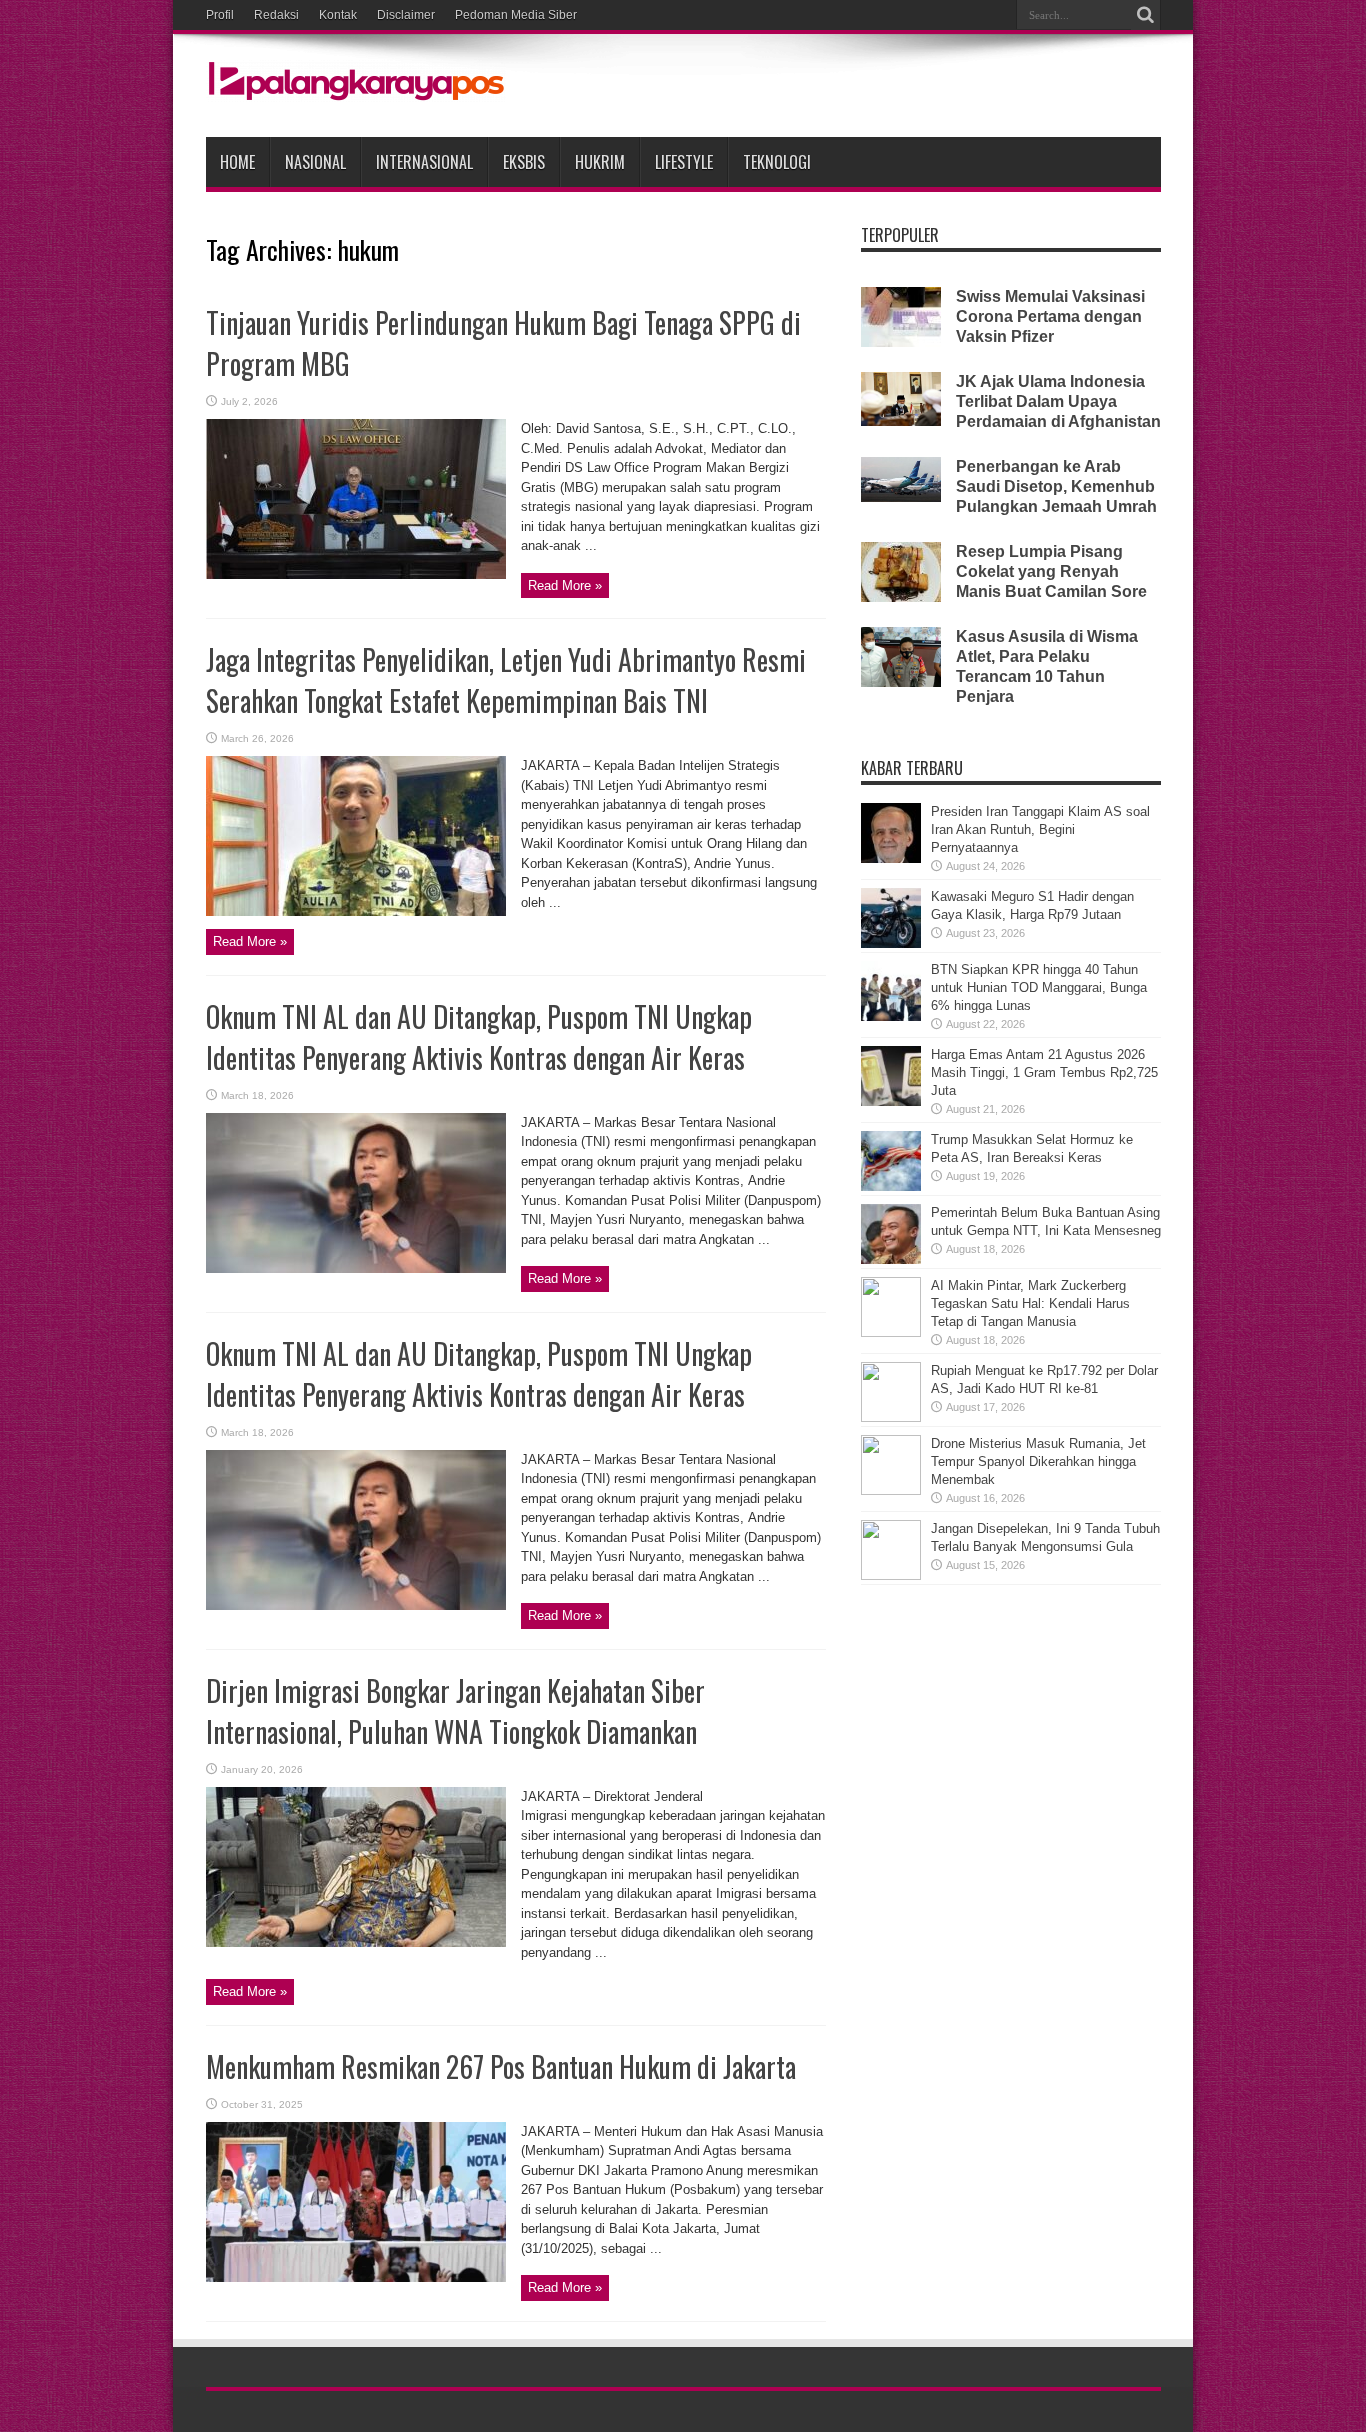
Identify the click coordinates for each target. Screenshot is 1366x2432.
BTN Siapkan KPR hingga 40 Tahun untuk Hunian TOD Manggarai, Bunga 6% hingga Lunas (1039, 987)
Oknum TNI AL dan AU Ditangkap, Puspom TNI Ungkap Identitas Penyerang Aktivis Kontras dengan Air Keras (479, 1037)
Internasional (424, 162)
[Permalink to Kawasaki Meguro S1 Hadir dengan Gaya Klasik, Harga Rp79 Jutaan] (891, 943)
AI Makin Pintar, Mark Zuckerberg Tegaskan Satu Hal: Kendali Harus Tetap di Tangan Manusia (1030, 1303)
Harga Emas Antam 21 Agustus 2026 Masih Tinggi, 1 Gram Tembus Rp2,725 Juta (1044, 1072)
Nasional (315, 162)
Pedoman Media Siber (516, 15)
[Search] (1146, 15)
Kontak (338, 15)
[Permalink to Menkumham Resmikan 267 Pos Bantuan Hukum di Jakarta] (356, 2277)
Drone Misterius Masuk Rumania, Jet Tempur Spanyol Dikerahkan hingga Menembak (1038, 1461)
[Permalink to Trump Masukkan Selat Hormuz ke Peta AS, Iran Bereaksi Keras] (891, 1186)
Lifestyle (684, 162)
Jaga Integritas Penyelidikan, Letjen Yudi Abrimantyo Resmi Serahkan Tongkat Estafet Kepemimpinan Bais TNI (506, 680)
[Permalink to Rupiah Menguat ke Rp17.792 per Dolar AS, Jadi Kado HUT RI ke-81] (891, 1417)
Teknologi (777, 162)
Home (237, 162)
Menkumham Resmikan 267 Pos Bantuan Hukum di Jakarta (501, 2066)
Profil (220, 15)
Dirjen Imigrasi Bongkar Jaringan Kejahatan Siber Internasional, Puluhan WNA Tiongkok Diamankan (455, 1711)
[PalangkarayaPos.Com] (356, 87)
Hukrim (600, 162)
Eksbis (524, 162)
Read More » (565, 585)
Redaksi (276, 15)
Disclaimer (406, 15)
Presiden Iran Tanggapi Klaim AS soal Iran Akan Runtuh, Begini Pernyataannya (1040, 829)
